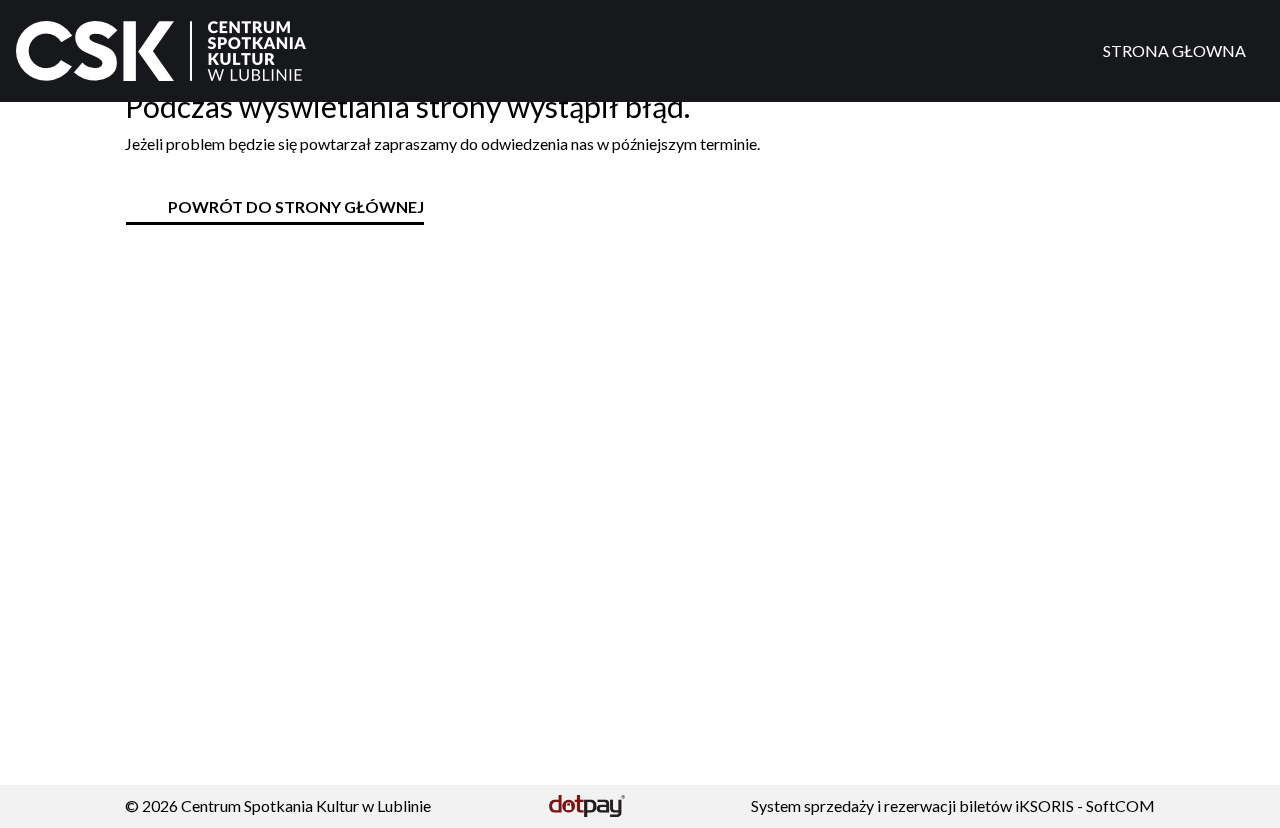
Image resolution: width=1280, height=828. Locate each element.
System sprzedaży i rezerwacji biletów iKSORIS (912, 805)
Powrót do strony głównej (296, 206)
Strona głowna (1174, 50)
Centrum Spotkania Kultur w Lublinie (306, 805)
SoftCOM (1120, 805)
